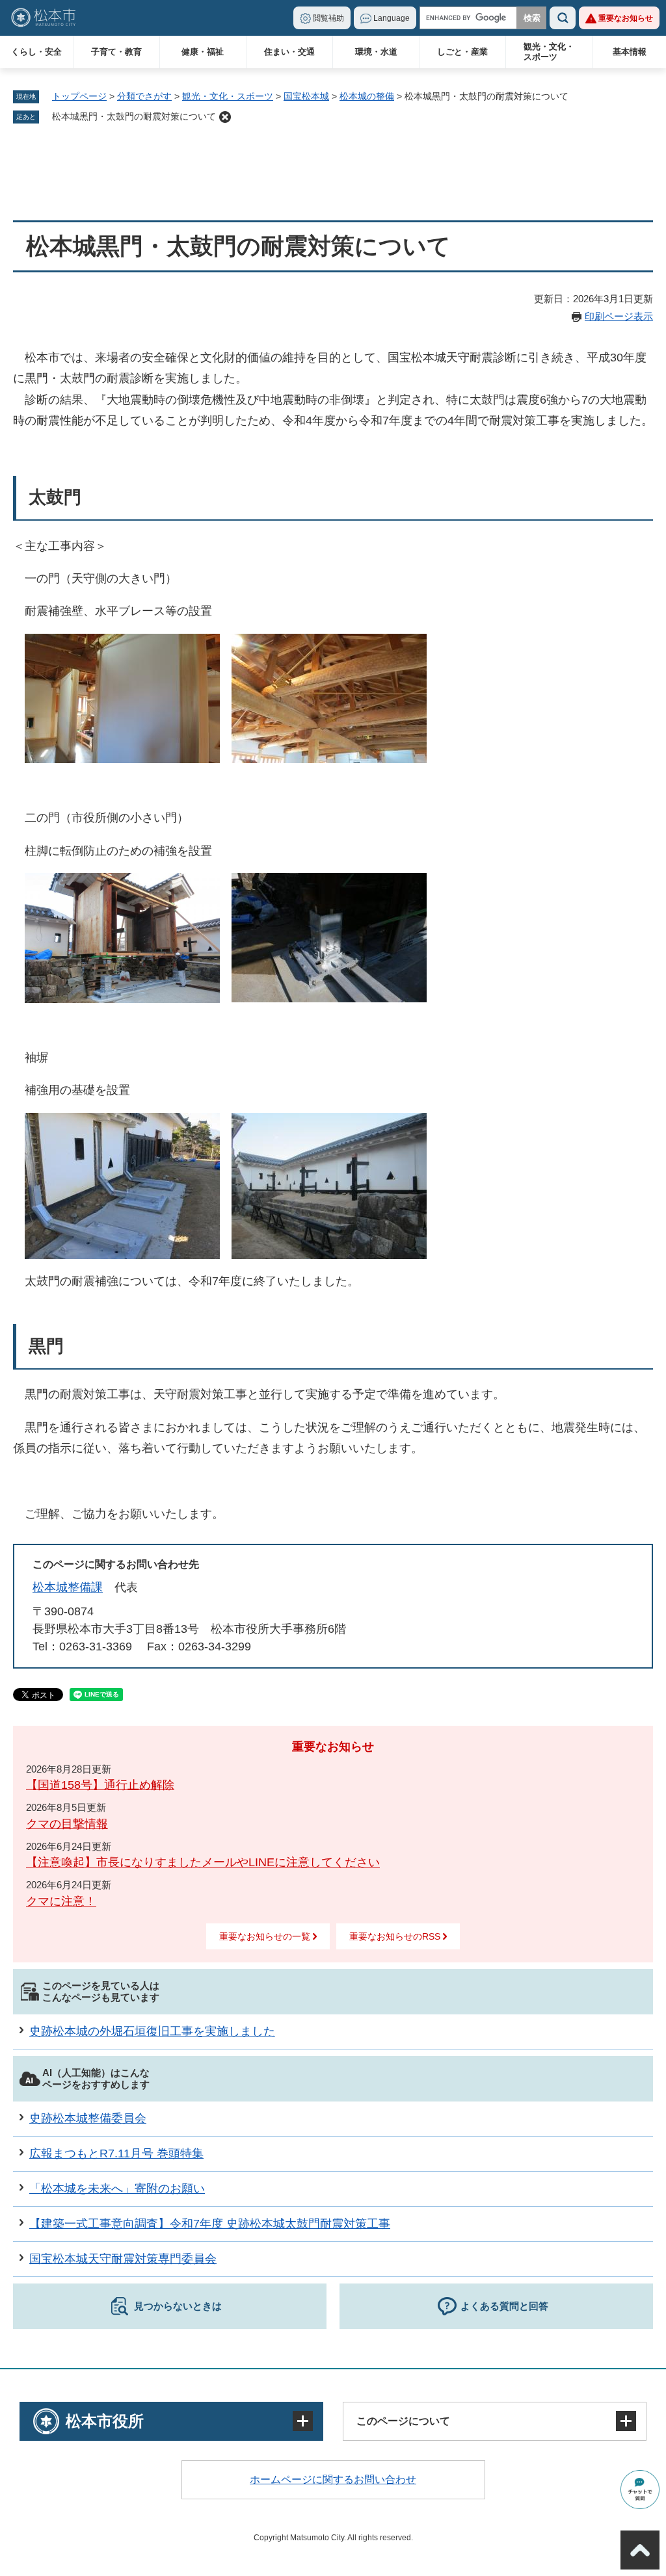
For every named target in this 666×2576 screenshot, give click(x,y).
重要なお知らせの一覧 (265, 1936)
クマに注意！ (61, 1901)
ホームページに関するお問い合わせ (333, 2479)
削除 (225, 117)
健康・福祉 (203, 52)
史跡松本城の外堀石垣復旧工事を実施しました (152, 2031)
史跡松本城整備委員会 (88, 2118)
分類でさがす (144, 96)
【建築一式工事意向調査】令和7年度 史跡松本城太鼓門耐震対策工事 (210, 2224)
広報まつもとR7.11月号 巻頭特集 (116, 2153)
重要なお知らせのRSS (395, 1936)
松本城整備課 (68, 1587)
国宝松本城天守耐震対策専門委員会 (123, 2259)
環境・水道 (376, 52)
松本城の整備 (367, 96)
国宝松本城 (306, 96)
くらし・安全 (36, 52)
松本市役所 (105, 2421)
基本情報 (630, 52)
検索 (563, 18)
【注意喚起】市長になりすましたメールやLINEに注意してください (203, 1862)
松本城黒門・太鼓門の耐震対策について (134, 116)
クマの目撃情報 (67, 1824)
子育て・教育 (116, 52)
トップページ (79, 96)
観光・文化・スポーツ (549, 52)
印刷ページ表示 (619, 316)
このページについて (403, 2421)
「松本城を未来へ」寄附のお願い (117, 2189)
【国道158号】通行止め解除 (100, 1785)
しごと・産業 (462, 52)
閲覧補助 (328, 18)
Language (392, 18)
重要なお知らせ (626, 18)
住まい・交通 (289, 52)
